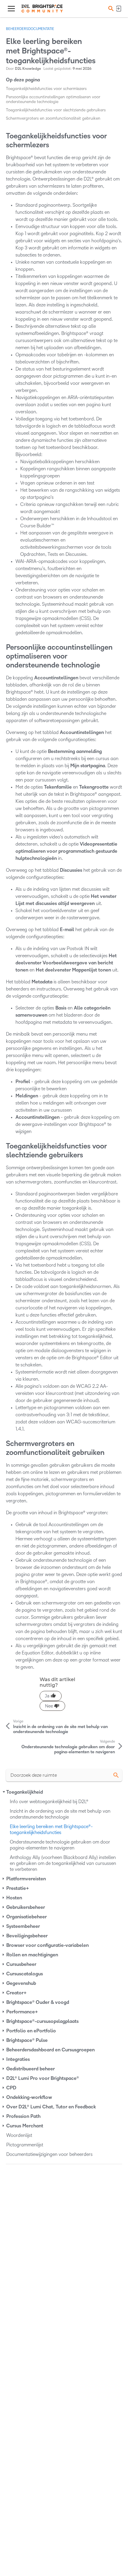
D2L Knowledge (28, 69)
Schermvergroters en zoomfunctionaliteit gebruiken (53, 118)
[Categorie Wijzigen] (4, 1792)
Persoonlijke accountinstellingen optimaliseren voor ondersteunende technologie (53, 99)
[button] (110, 8)
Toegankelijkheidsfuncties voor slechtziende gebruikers (56, 110)
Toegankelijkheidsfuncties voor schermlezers (46, 89)
